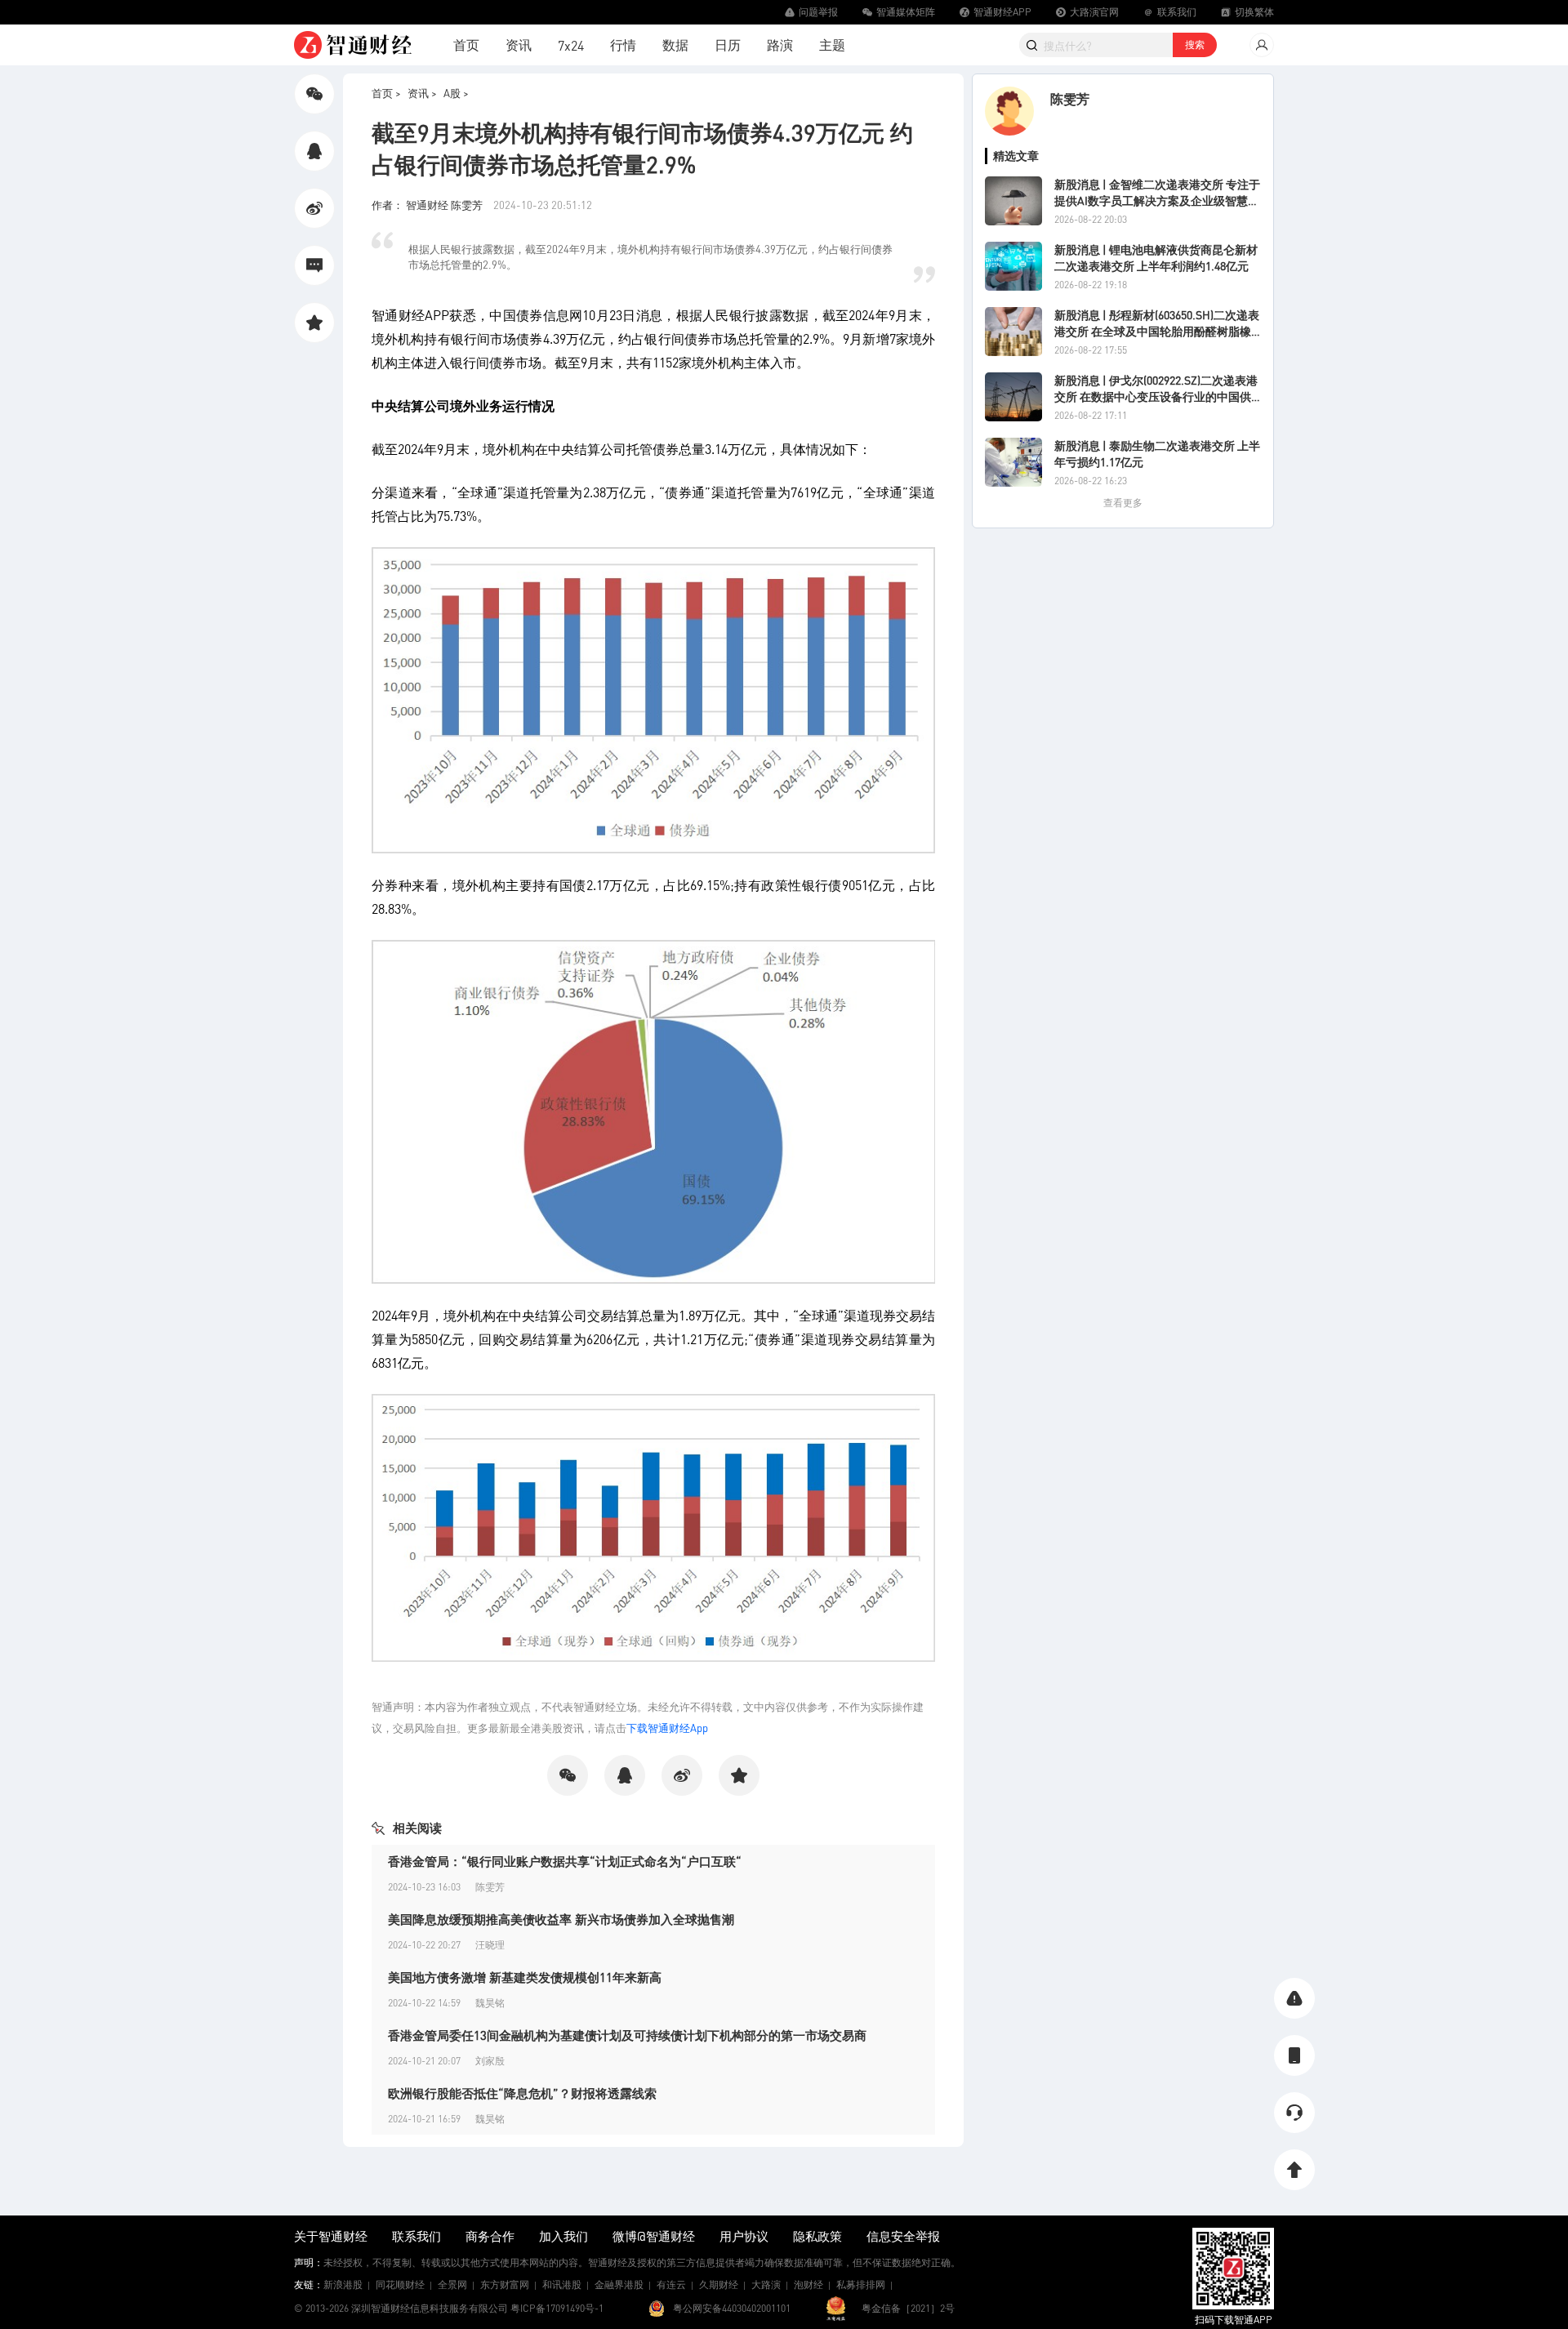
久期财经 (719, 2284)
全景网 (452, 2284)
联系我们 (416, 2236)
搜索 (1195, 45)
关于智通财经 (331, 2236)
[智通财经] (353, 45)
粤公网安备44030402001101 (732, 2308)
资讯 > (422, 93)
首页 (466, 45)
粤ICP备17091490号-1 (557, 2308)
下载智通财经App (667, 1728)
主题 (832, 45)
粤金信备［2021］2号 (908, 2308)
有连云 (671, 2284)
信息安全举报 (903, 2236)
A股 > (456, 93)
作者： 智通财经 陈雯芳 (428, 205)
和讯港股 (562, 2284)
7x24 (571, 45)
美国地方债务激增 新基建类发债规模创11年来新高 (525, 1977)
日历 (728, 45)
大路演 (766, 2284)
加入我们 (563, 2236)
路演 (780, 45)
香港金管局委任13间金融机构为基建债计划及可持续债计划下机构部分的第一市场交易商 (627, 2035)
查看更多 (1123, 503)
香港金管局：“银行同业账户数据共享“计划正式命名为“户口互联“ (565, 1861)
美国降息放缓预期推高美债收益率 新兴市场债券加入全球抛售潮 (561, 1919)
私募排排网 (861, 2284)
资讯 (519, 45)
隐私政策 (817, 2236)
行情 (623, 45)
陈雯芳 (1070, 98)
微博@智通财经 (654, 2236)
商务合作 (490, 2236)
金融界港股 (619, 2284)
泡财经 (808, 2284)
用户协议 (744, 2236)
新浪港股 (343, 2284)
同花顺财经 (400, 2284)
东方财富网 (505, 2284)
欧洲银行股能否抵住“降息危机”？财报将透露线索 (522, 2093)
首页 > (386, 93)
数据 (675, 45)
